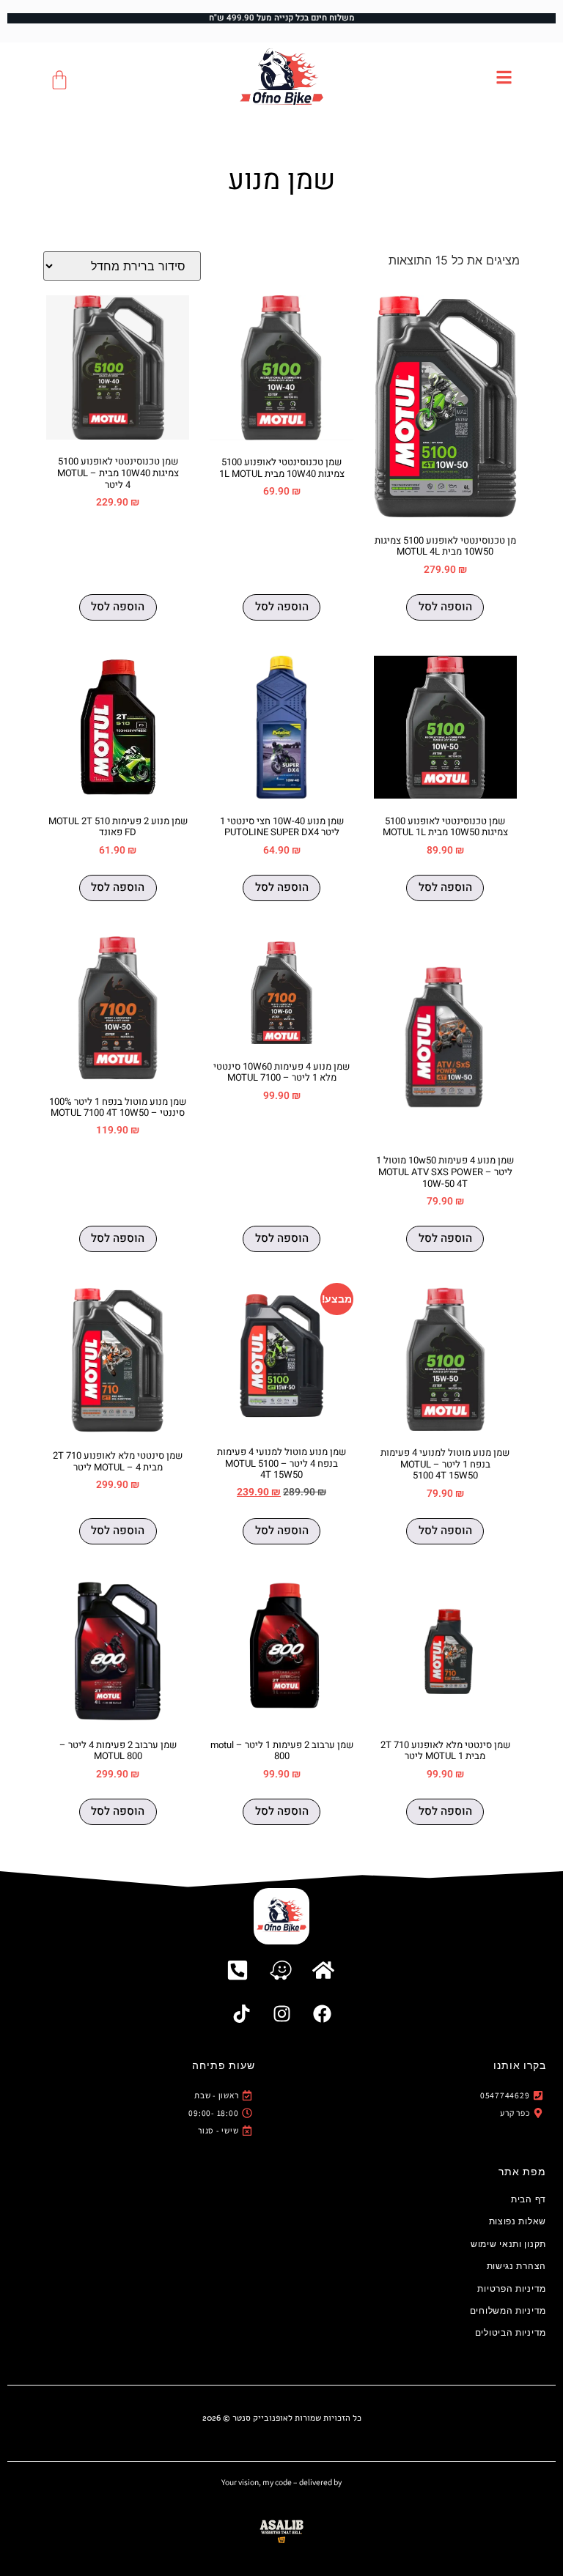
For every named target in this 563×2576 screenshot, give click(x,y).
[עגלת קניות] (59, 80)
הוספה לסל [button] (445, 607)
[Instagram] (281, 2014)
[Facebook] (322, 2014)
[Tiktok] (241, 2014)
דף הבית (529, 2199)
